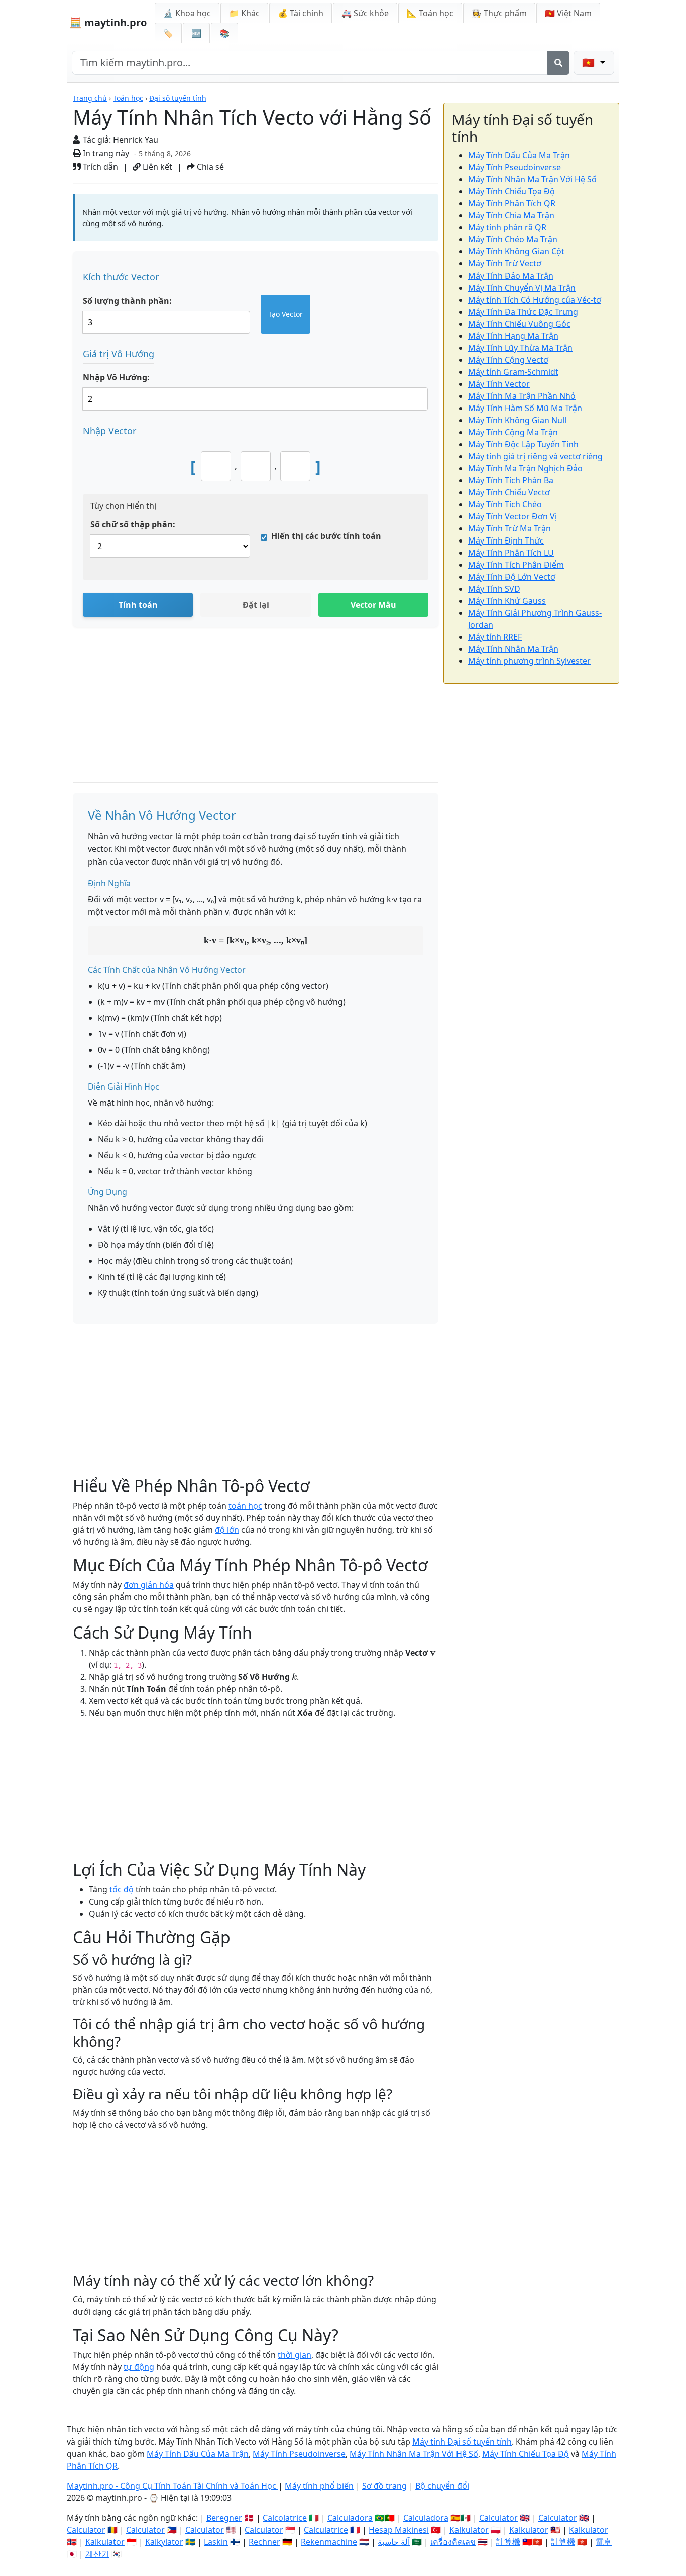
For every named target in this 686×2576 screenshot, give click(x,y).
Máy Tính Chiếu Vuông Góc (519, 324)
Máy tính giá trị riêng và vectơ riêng (535, 456)
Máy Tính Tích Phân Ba (511, 480)
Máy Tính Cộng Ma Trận (513, 432)
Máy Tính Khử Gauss (507, 601)
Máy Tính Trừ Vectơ (505, 263)
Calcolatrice (285, 2518)
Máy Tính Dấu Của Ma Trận (519, 155)
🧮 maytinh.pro (108, 22)
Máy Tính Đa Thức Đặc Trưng (523, 312)
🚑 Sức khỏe (365, 13)
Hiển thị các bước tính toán (326, 536)
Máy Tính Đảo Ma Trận (511, 276)
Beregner (224, 2518)
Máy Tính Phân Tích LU (511, 553)
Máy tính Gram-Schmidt (513, 372)
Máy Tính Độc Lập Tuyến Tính (523, 444)
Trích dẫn (99, 167)
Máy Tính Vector (499, 384)
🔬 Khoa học (187, 13)
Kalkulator (469, 2530)
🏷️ (168, 33)
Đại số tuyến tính (178, 98)
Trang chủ (90, 98)
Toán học (128, 98)
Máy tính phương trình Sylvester (529, 661)
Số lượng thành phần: (127, 301)
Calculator (498, 2518)
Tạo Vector (285, 314)
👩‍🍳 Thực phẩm (499, 13)
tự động (139, 2367)
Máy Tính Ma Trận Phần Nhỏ (522, 396)
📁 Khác (244, 13)
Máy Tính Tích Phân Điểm (516, 565)
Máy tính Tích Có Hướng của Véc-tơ (535, 300)
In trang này (105, 153)
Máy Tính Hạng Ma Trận (513, 336)
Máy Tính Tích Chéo (505, 504)
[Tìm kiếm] (558, 63)
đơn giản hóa (149, 1585)
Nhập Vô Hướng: (116, 377)
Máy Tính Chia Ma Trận (511, 215)
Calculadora (350, 2518)
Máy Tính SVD (494, 589)
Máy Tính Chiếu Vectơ (509, 492)
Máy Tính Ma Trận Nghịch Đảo (525, 468)
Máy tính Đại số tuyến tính (462, 2442)
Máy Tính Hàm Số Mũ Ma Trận (525, 408)
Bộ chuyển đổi (442, 2486)
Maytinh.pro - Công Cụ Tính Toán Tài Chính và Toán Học (173, 2486)
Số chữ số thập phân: (133, 524)
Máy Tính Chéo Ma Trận (513, 239)
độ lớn (227, 1530)
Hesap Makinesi (399, 2530)
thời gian (295, 2355)
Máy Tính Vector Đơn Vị (512, 516)
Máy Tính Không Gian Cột (516, 251)
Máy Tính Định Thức (506, 540)
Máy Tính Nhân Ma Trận (513, 649)
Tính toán (138, 605)
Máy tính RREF (495, 637)
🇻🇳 (568, 13)
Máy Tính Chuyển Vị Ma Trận (522, 288)
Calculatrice (326, 2530)
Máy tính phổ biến (319, 2486)
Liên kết (156, 167)
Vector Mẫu (373, 605)
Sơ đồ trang (384, 2486)
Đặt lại (256, 605)
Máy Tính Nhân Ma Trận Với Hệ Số (532, 179)
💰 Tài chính (301, 13)
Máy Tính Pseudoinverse (514, 167)
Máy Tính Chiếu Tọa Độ (511, 191)
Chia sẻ (209, 167)
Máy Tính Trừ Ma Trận (509, 528)
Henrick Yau (136, 140)
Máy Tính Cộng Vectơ (508, 360)
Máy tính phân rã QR (507, 227)
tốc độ (122, 1889)
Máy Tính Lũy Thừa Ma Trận (520, 348)
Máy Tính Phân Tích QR (512, 203)
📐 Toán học (430, 13)
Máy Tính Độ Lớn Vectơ (512, 577)
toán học (245, 1506)
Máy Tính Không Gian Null (517, 420)
